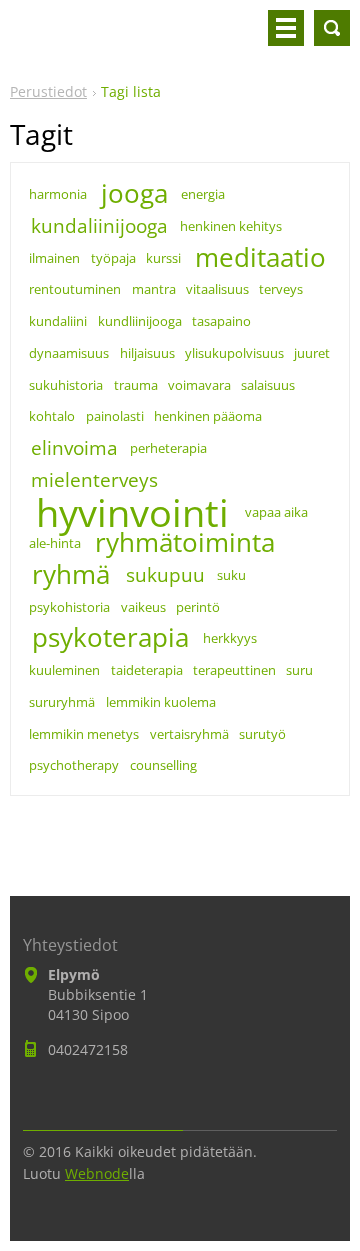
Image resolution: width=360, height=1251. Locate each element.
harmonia (58, 194)
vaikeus (143, 607)
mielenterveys (94, 479)
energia (203, 194)
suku (231, 575)
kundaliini (58, 321)
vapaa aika (276, 512)
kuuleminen (64, 670)
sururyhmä (62, 702)
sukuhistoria (66, 385)
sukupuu (165, 574)
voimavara (199, 385)
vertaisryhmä (189, 734)
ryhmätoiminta (185, 543)
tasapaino (221, 321)
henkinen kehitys (231, 226)
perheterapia (168, 448)
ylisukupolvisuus (234, 353)
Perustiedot (48, 91)
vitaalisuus (217, 289)
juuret (312, 353)
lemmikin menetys (84, 734)
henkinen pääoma (208, 416)
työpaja (113, 258)
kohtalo (52, 416)
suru (299, 670)
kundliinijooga (140, 321)
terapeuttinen (234, 670)
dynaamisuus (69, 353)
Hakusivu (332, 28)
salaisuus (268, 385)
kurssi (163, 258)
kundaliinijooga (99, 225)
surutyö (262, 734)
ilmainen (54, 258)
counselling (163, 765)
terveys (281, 289)
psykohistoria (69, 607)
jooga (134, 194)
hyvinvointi (132, 512)
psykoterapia (110, 638)
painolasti (115, 416)
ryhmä (71, 575)
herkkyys (230, 638)
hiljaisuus (147, 353)
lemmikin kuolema (161, 702)
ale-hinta (55, 543)
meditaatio (260, 258)
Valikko (286, 28)
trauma (136, 385)
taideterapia (147, 670)
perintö (198, 607)
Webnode (97, 1173)
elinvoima (74, 447)
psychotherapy (74, 765)
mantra (154, 289)
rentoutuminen (75, 289)
